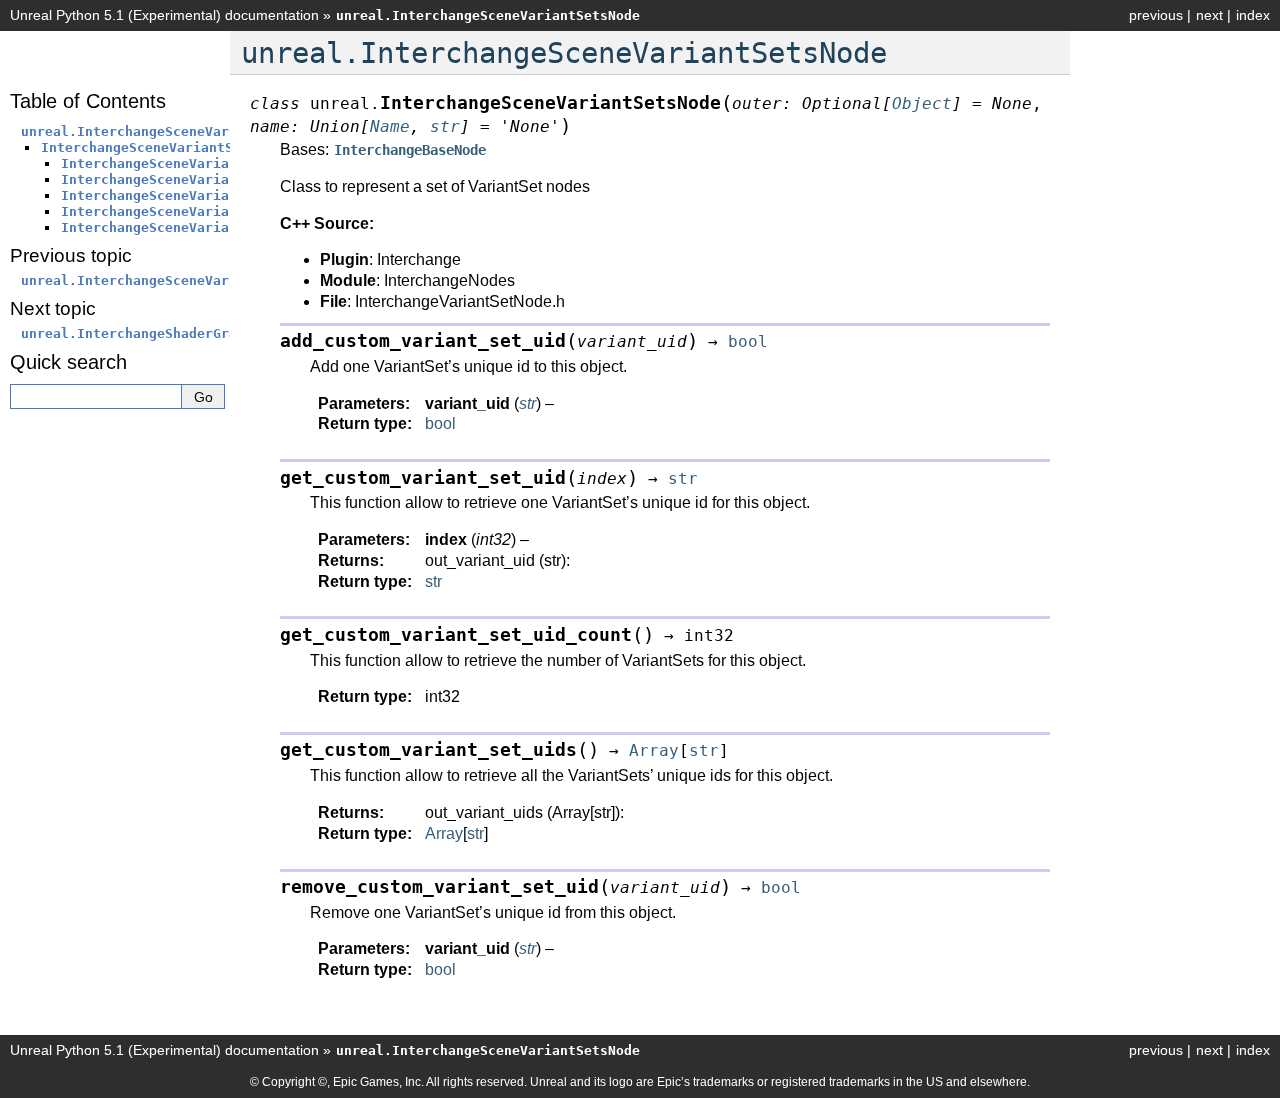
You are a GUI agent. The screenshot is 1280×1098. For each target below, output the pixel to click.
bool (440, 423)
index (1253, 15)
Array (444, 833)
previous (1156, 15)
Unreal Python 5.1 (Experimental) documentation (164, 15)
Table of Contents (88, 101)
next (1209, 15)
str (433, 581)
